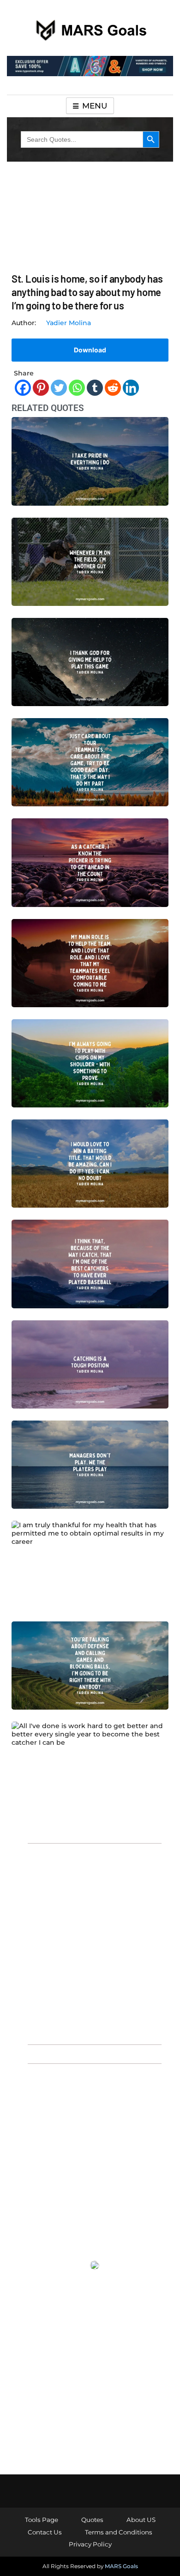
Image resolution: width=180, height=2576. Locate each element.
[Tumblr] (95, 388)
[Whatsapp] (77, 388)
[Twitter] (59, 388)
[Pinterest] (41, 388)
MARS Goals (121, 2566)
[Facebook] (23, 388)
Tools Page (42, 2520)
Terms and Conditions (119, 2532)
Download (90, 350)
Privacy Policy (90, 2544)
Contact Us (45, 2532)
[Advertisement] (90, 1943)
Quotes (92, 2520)
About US (141, 2520)
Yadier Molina (69, 323)
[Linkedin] (131, 388)
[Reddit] (113, 388)
